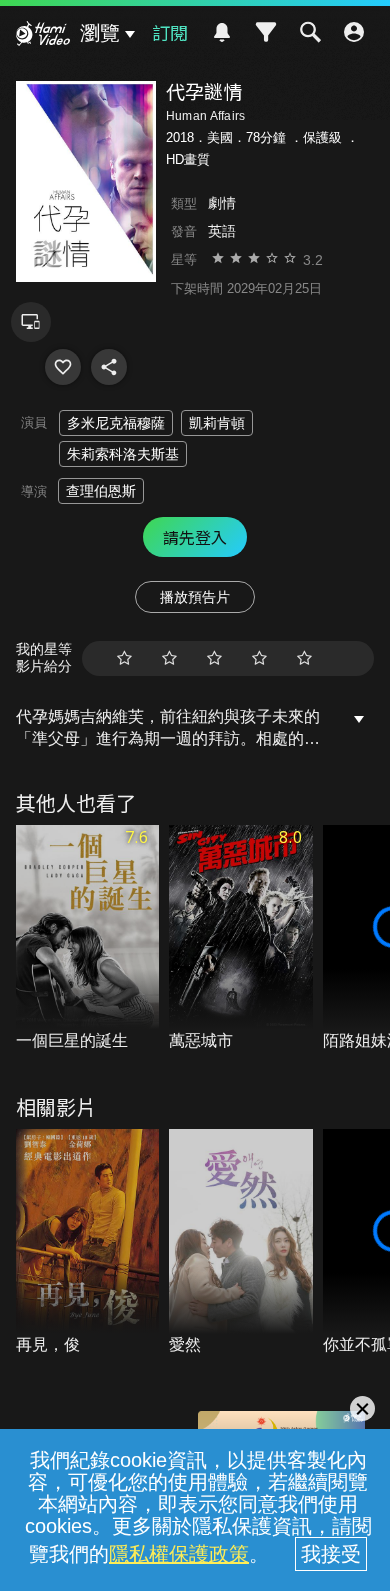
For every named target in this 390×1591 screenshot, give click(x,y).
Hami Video (43, 36)
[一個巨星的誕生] (88, 939)
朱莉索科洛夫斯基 (123, 454)
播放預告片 (195, 597)
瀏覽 (100, 33)
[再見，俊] (88, 1243)
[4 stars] (259, 658)
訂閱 (170, 32)
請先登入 (195, 537)
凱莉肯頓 (217, 423)
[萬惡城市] (241, 939)
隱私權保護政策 (179, 1554)
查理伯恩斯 (101, 491)
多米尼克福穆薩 (116, 423)
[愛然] (241, 1243)
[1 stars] (124, 658)
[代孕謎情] (63, 367)
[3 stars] (214, 658)
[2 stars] (169, 658)
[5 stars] (304, 658)
